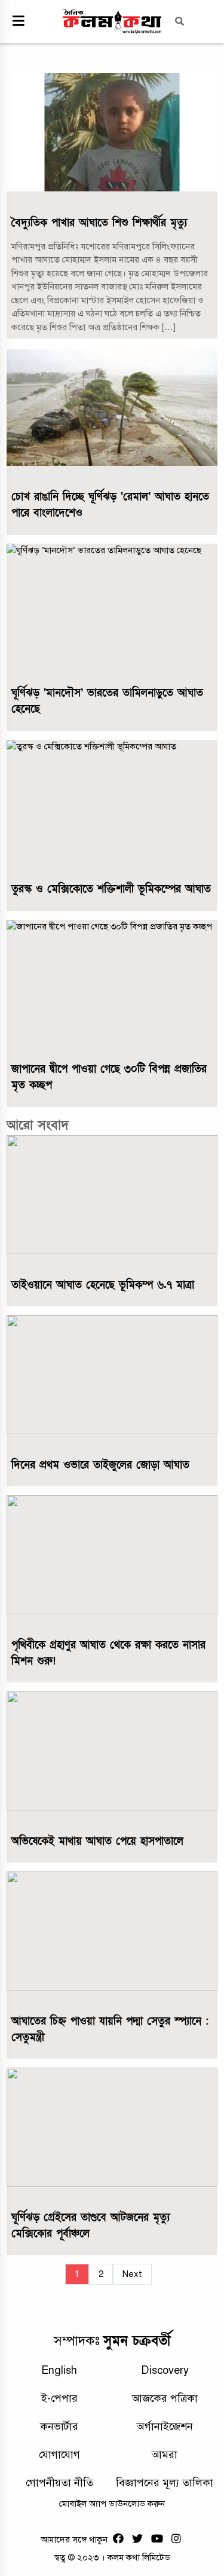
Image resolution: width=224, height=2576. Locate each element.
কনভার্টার (59, 2426)
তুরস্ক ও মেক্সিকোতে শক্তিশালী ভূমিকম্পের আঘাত (111, 889)
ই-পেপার (59, 2398)
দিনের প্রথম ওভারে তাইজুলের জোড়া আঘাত (100, 1465)
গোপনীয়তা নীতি (59, 2483)
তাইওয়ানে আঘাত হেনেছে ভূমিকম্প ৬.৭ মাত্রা (103, 1285)
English (59, 2370)
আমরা (165, 2455)
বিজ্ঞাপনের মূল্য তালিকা (165, 2483)
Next (132, 2274)
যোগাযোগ (59, 2455)
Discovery (165, 2370)
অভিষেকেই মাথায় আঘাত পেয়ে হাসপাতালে (97, 1841)
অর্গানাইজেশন (165, 2426)
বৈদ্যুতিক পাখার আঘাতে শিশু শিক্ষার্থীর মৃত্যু (99, 223)
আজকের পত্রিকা (165, 2398)
